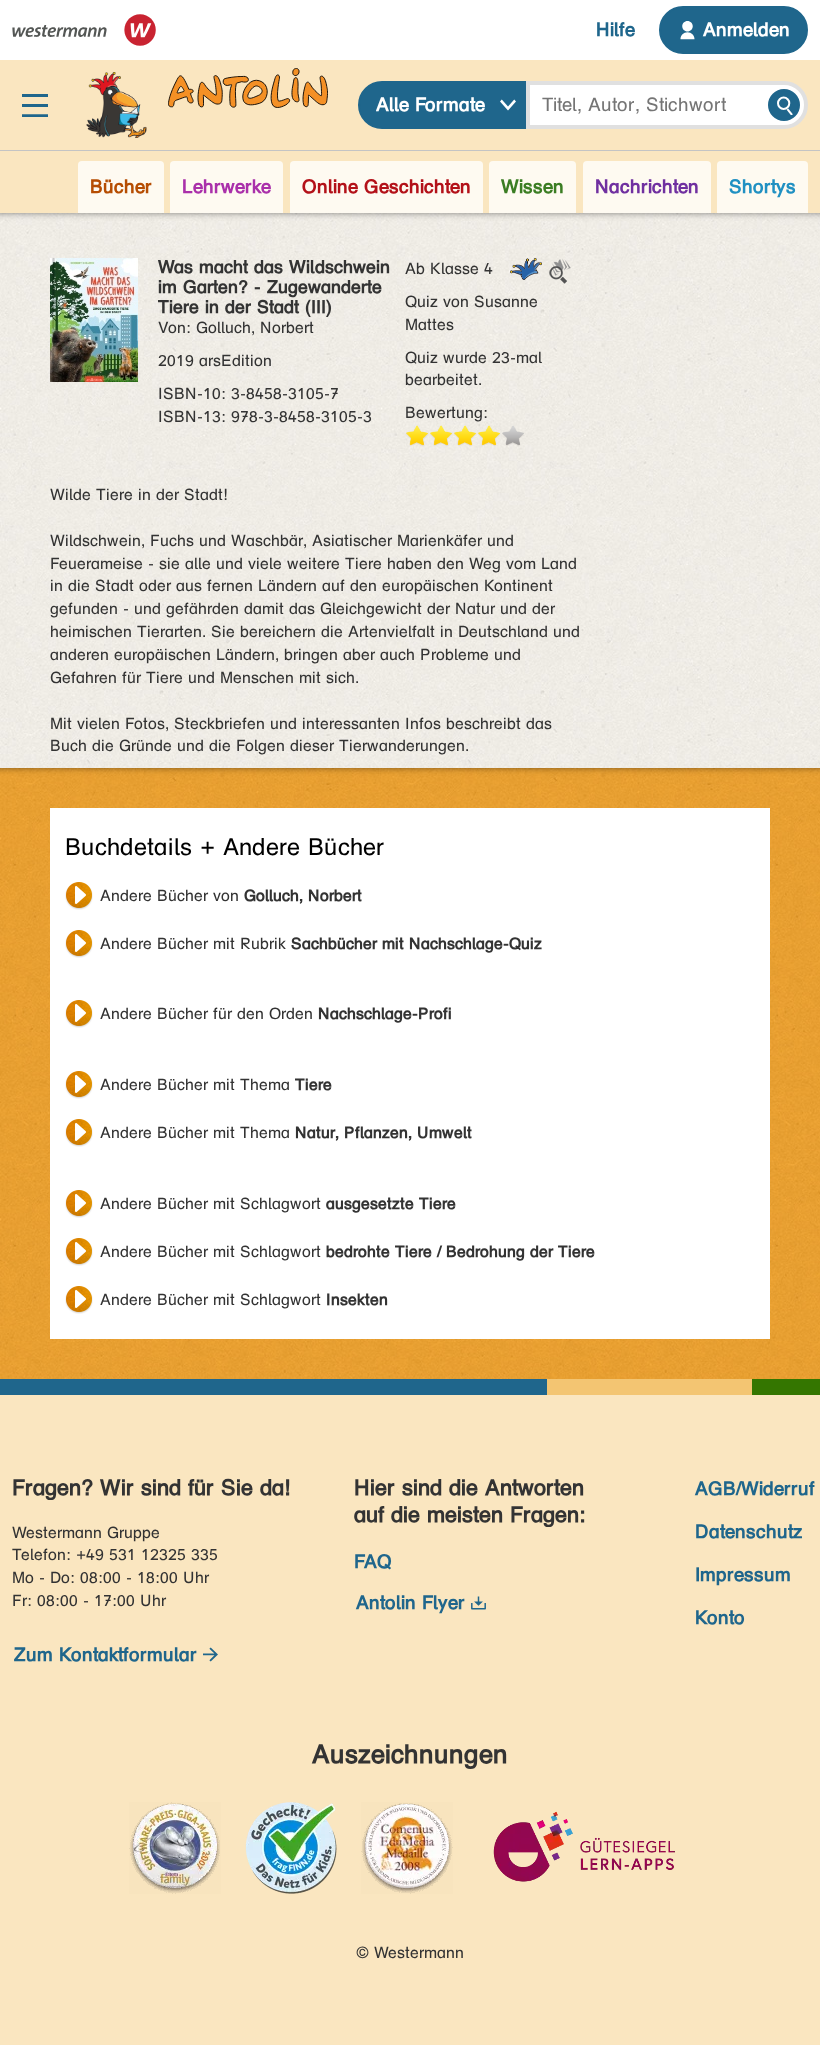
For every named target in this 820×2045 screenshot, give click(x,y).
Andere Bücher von (231, 895)
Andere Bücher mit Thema (216, 1084)
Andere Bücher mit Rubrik (321, 943)
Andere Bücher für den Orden (276, 1013)
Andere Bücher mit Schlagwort (278, 1203)
